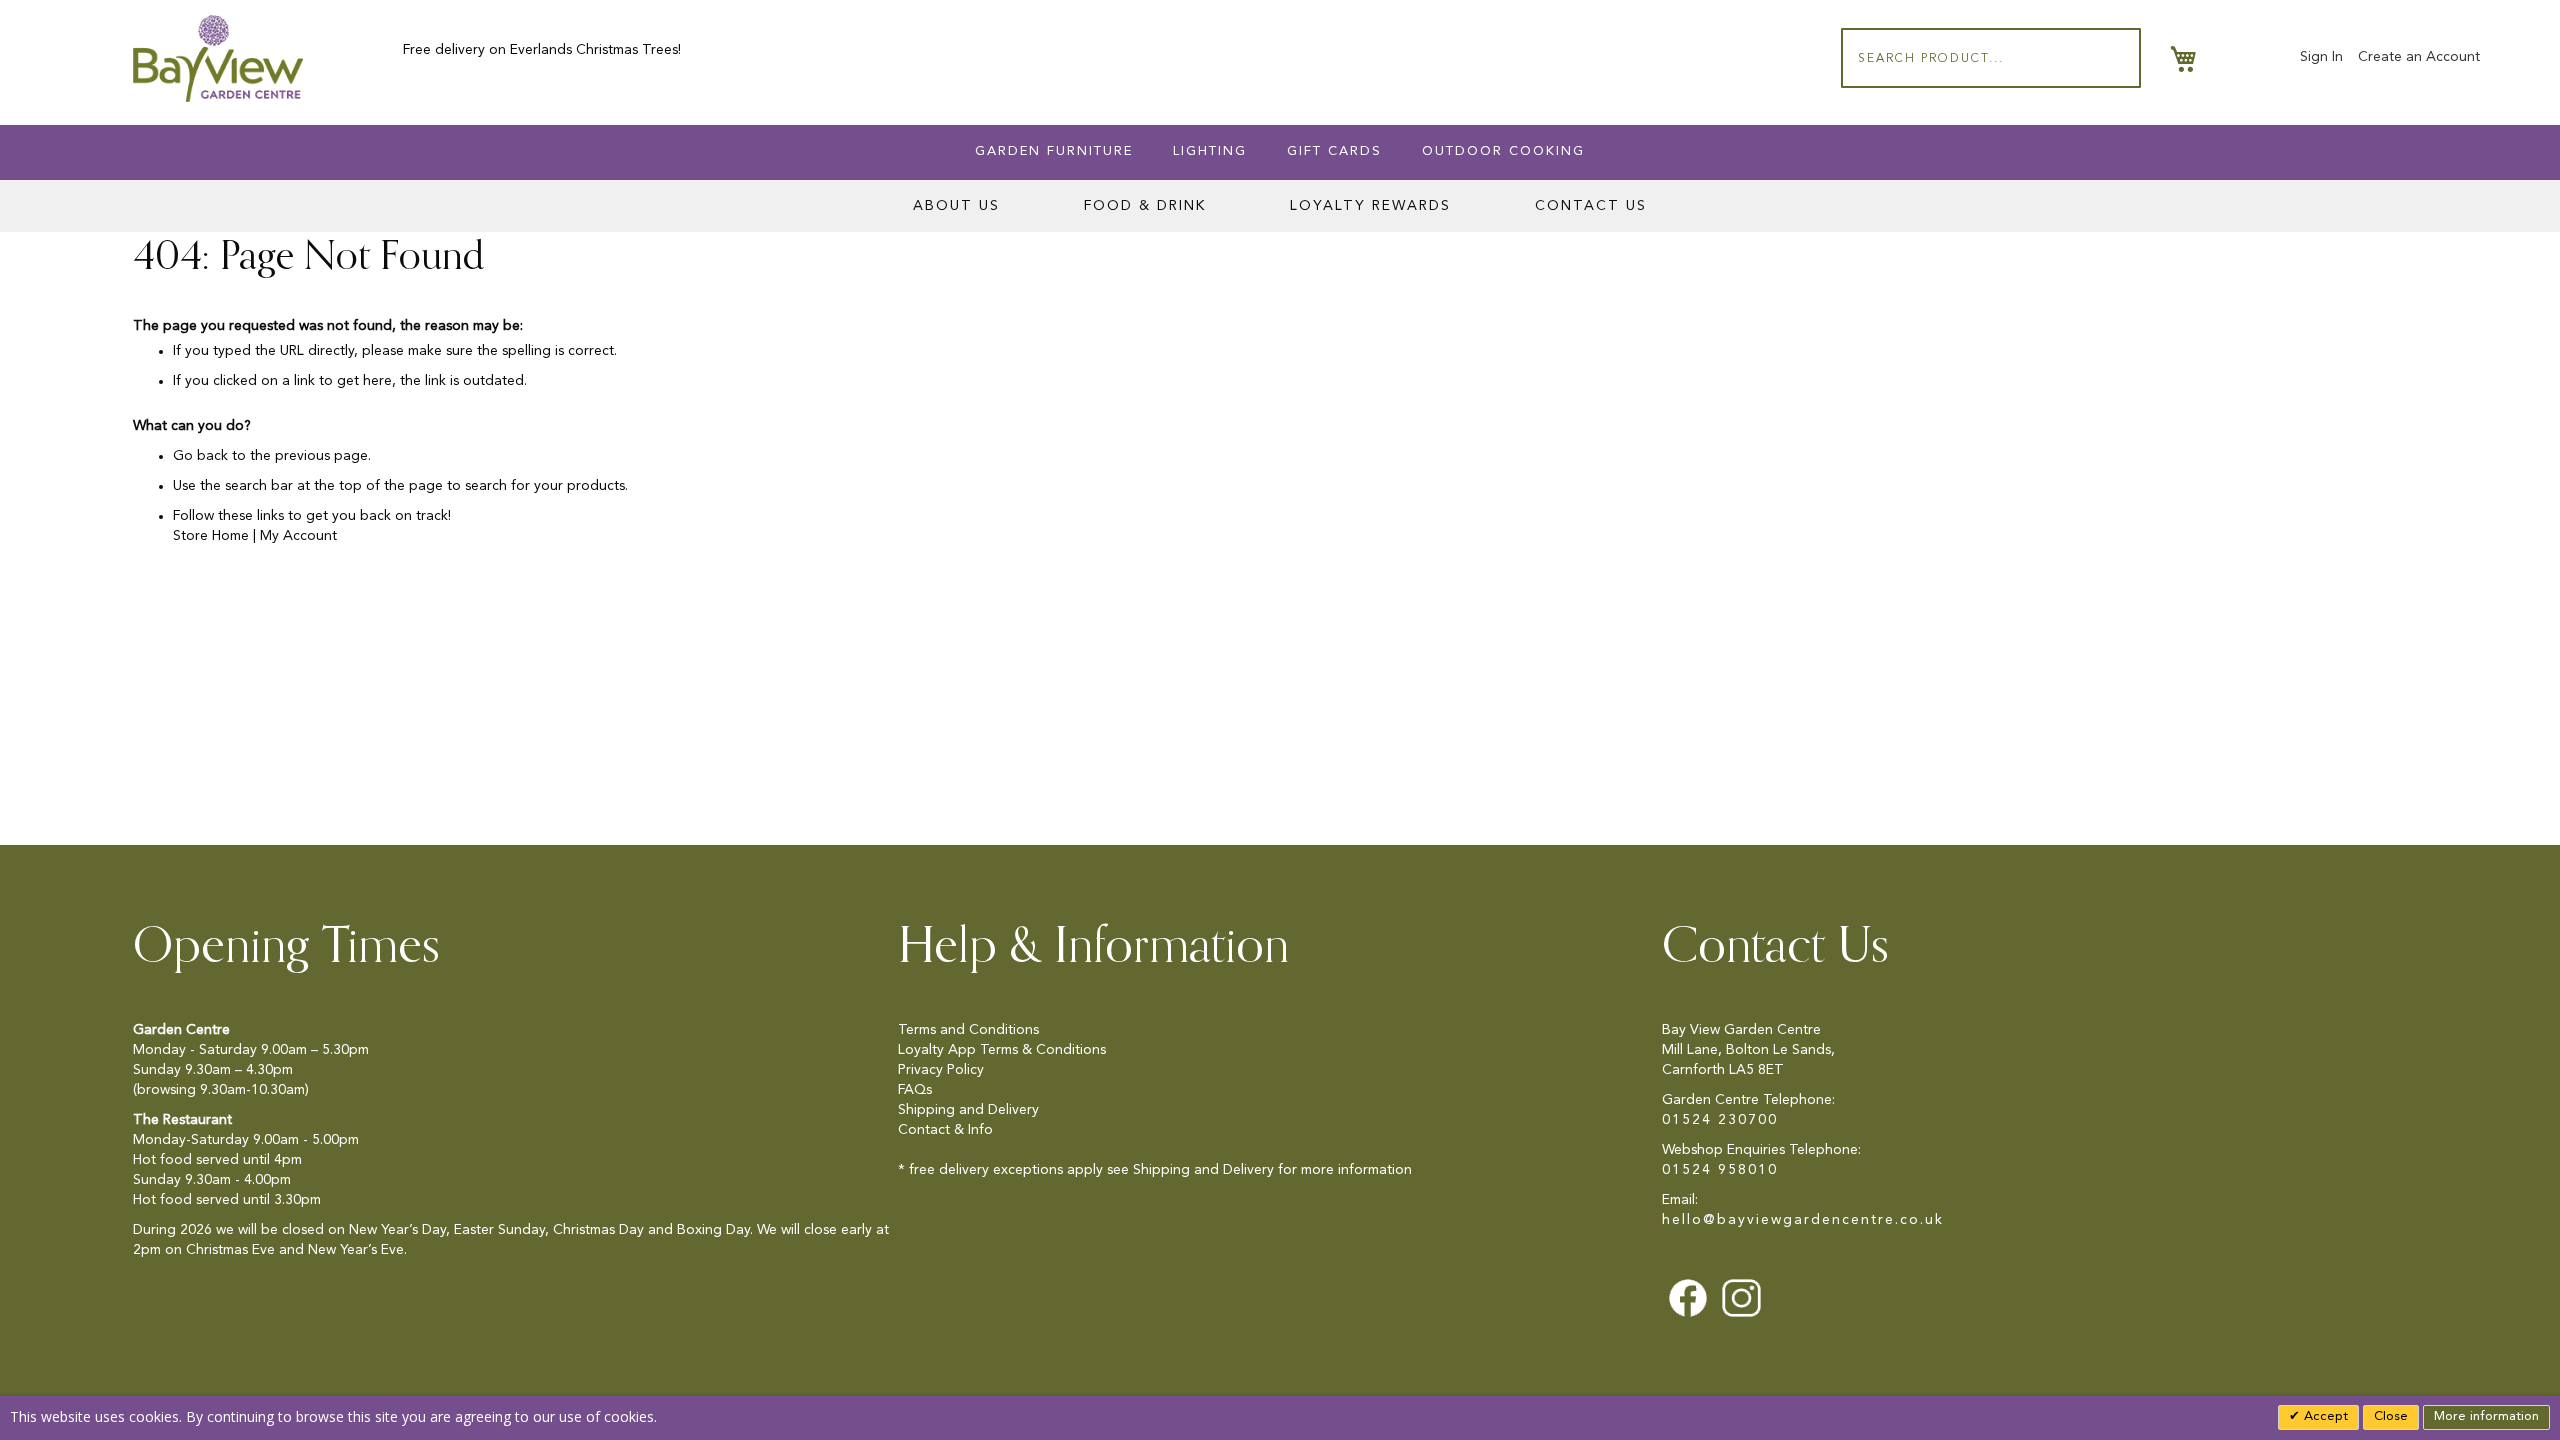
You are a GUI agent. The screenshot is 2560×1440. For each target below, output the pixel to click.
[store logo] (218, 58)
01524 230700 (1720, 1120)
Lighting (1210, 151)
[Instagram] (1741, 1297)
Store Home (211, 536)
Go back (200, 456)
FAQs (915, 1090)
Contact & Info (945, 1130)
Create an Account (2419, 57)
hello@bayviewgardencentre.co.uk (1803, 1220)
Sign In (2321, 57)
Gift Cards (1334, 151)
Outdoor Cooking (1503, 151)
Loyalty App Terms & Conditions (1002, 1050)
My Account (298, 536)
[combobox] (1991, 58)
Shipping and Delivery (968, 1110)
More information (2486, 1416)
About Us (956, 206)
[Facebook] (1687, 1297)
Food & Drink (1145, 206)
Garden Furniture (1054, 151)
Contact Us (1591, 206)
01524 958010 (1720, 1170)
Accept (2324, 1416)
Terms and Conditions (968, 1030)
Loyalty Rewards (1370, 206)
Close (2391, 1416)
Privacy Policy (941, 1070)
